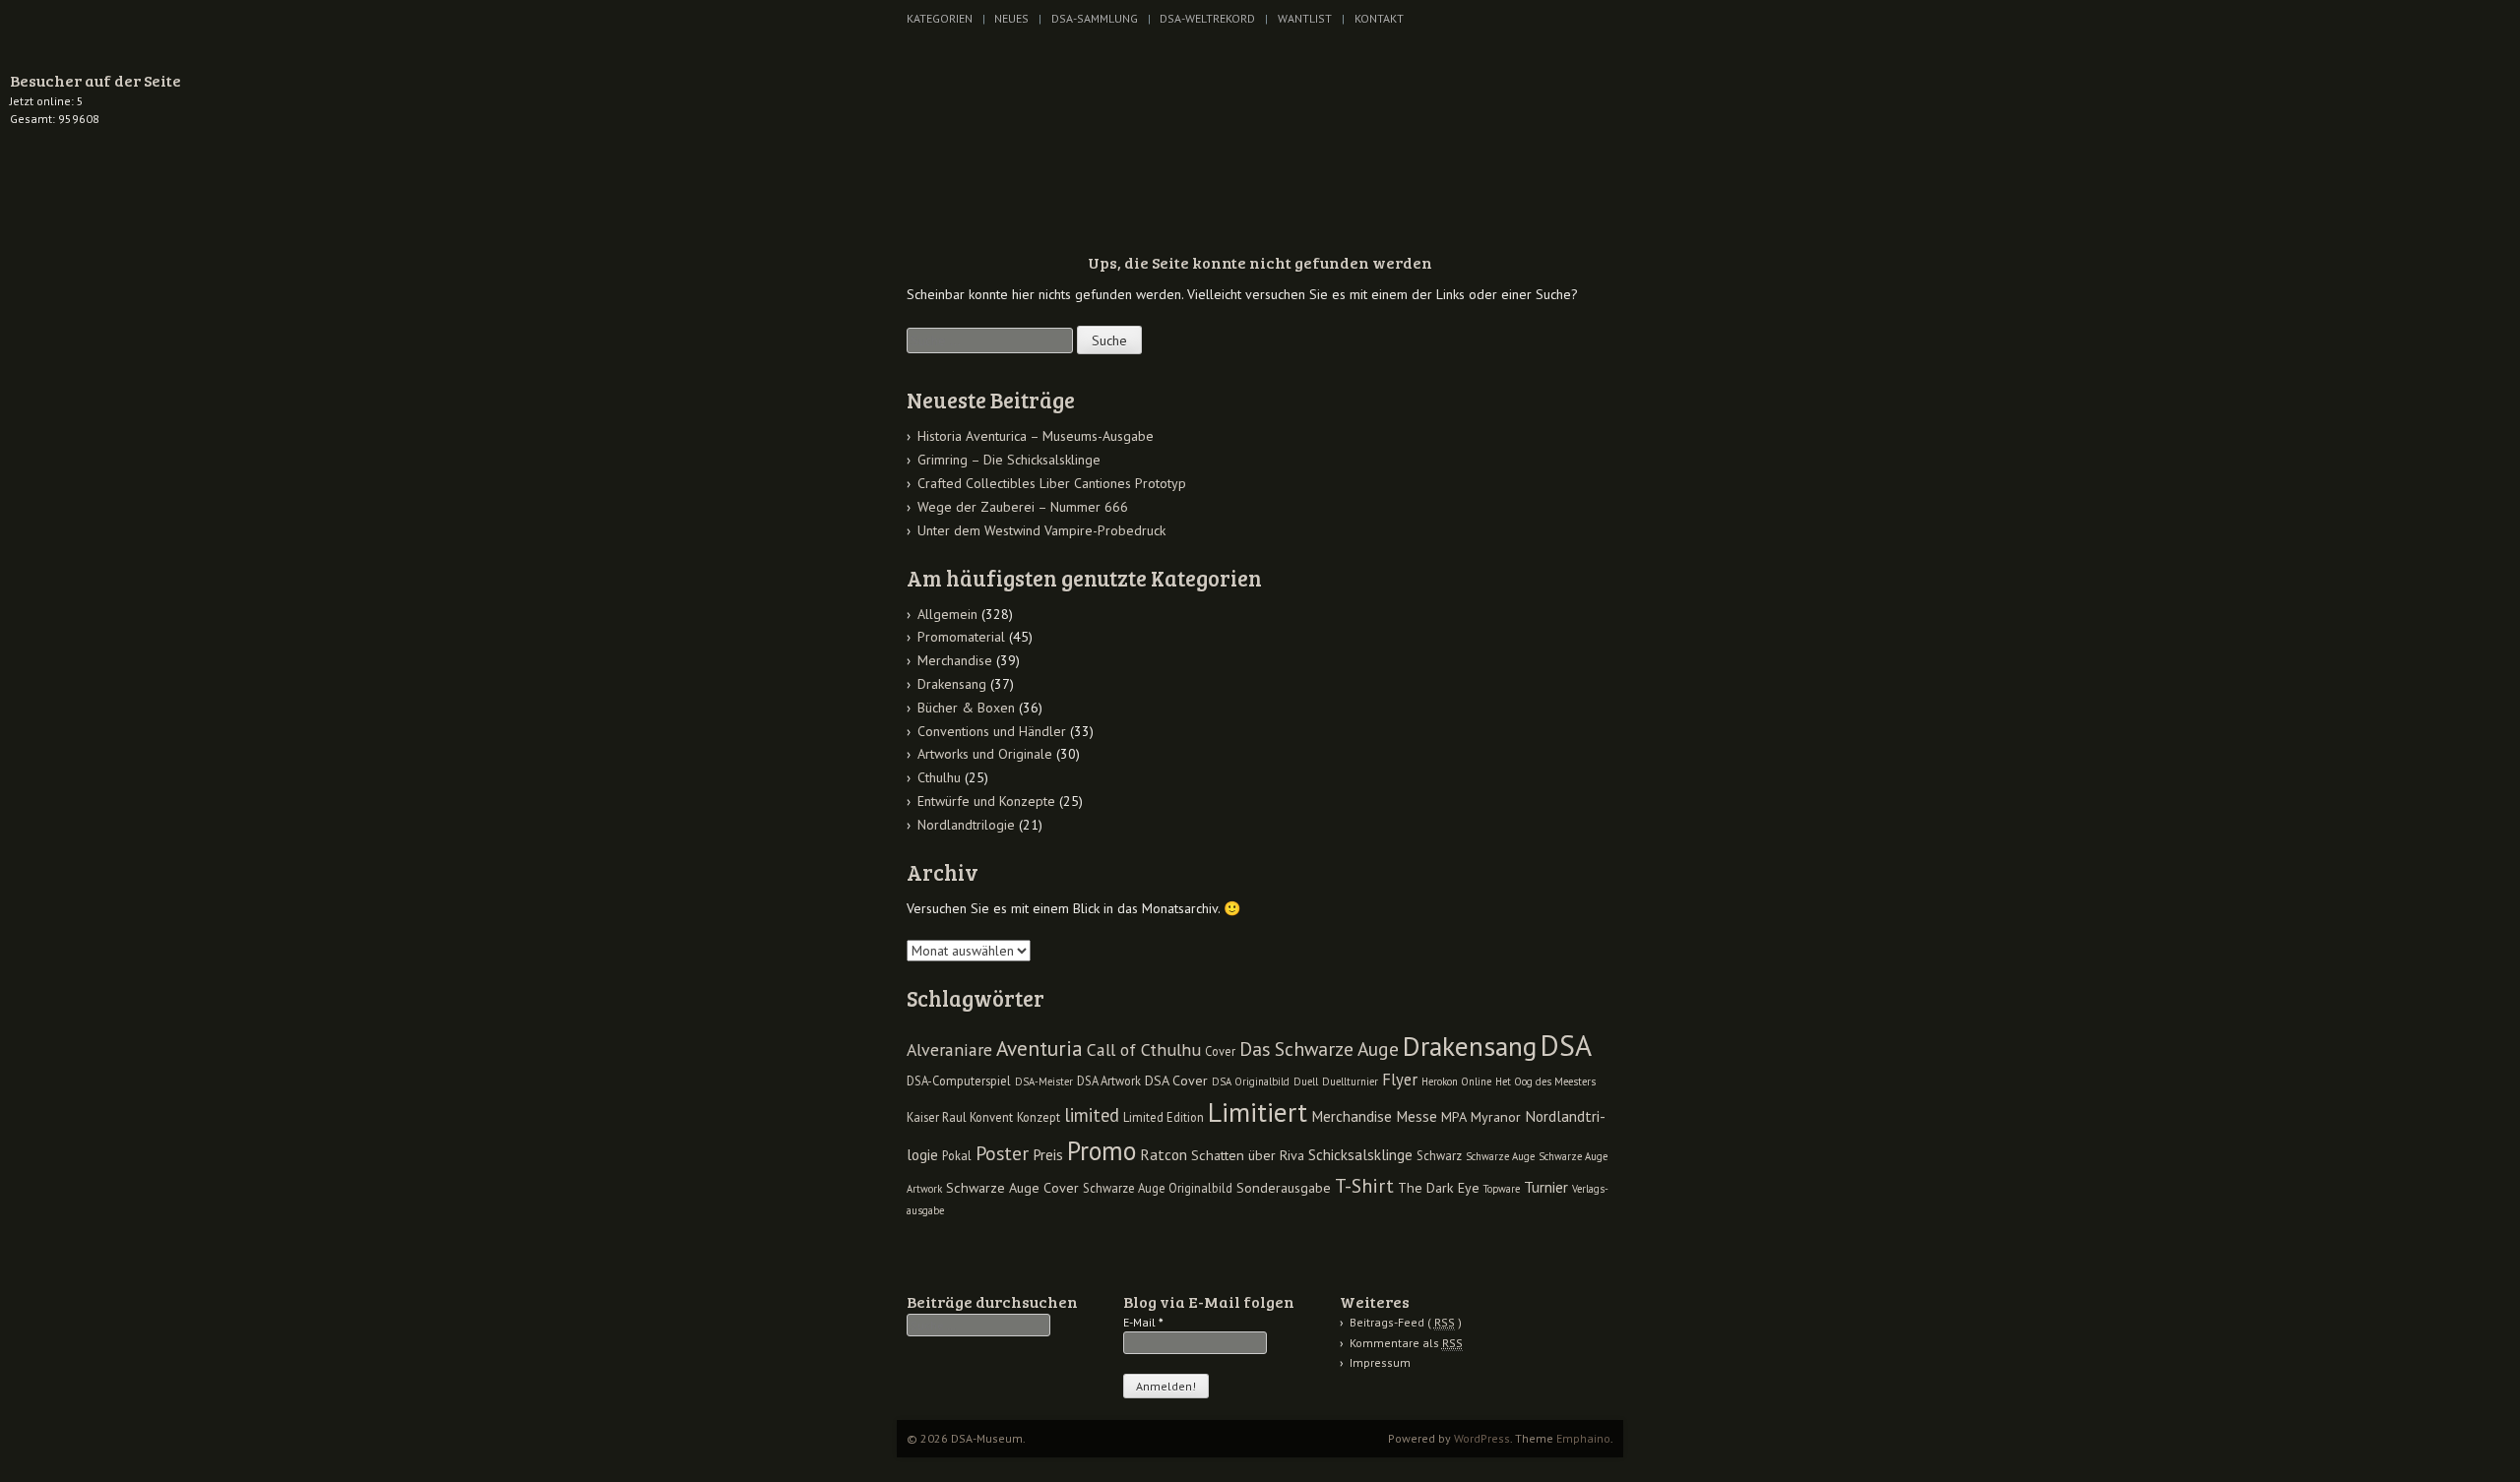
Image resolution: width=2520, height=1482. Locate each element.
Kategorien (940, 18)
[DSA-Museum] (1280, 142)
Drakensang (952, 684)
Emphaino (1583, 1438)
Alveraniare (949, 1050)
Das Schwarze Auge (1319, 1049)
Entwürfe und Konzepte (986, 801)
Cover (1220, 1051)
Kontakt (1379, 18)
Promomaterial (961, 637)
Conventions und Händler (992, 731)
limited (1092, 1115)
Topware (1502, 1189)
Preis (1048, 1154)
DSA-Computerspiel (959, 1081)
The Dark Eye (1439, 1188)
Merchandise (955, 660)
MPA (1454, 1117)
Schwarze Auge (1500, 1156)
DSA (1566, 1045)
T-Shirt (1364, 1185)
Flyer (1400, 1080)
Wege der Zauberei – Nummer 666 (1023, 507)
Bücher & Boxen (966, 708)
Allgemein (947, 614)
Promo (1102, 1150)
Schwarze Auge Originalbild (1158, 1188)
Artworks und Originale (985, 754)
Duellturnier (1350, 1081)
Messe (1417, 1116)
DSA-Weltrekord (1207, 18)
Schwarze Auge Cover (1012, 1188)
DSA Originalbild (1251, 1081)
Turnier (1546, 1187)
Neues (1011, 18)
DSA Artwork (1109, 1081)
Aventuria (1039, 1048)
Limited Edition (1164, 1117)
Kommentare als (1406, 1343)
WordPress (1482, 1438)
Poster (1002, 1153)
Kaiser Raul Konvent (960, 1117)
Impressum (1380, 1362)
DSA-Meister (1044, 1081)
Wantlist (1305, 18)
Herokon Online (1456, 1081)
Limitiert (1258, 1112)
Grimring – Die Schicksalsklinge (1009, 460)
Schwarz (1439, 1155)
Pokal (957, 1155)
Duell (1306, 1081)
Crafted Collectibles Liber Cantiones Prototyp (1052, 483)
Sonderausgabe (1284, 1188)
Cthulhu (939, 777)
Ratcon (1164, 1154)
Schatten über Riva (1248, 1155)
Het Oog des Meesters (1545, 1081)
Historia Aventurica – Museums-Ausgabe (1036, 436)
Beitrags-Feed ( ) (1406, 1322)
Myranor (1496, 1117)
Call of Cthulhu (1144, 1050)
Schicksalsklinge (1360, 1154)
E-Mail (1143, 1322)
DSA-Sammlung (1095, 18)
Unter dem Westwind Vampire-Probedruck (1041, 530)
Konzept (1039, 1117)
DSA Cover (1176, 1081)
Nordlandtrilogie (966, 825)
